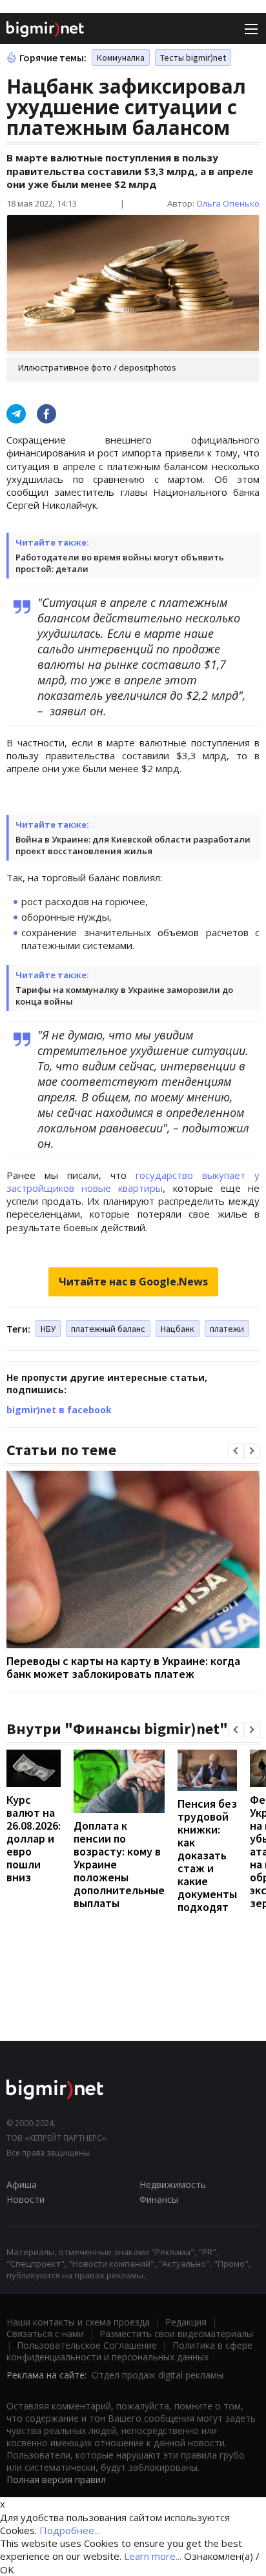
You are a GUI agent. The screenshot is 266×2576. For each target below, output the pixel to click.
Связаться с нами (45, 2334)
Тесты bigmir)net (193, 57)
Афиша (22, 2184)
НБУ (48, 1329)
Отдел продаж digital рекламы (158, 2375)
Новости (26, 2199)
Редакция (186, 2322)
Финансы (159, 2199)
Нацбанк (178, 1329)
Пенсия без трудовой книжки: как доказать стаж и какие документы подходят (207, 1855)
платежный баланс (108, 1329)
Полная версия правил (56, 2479)
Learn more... (153, 2556)
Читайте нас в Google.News (133, 1282)
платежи (227, 1329)
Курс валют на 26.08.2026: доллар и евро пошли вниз (34, 1838)
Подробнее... (70, 2530)
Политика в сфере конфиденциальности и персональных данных (129, 2351)
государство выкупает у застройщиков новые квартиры (133, 1181)
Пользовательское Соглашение (87, 2345)
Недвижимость (173, 2184)
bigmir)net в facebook (59, 1410)
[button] (236, 1451)
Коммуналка (121, 57)
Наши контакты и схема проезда (78, 2322)
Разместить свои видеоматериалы (176, 2334)
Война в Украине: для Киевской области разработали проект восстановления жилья (133, 845)
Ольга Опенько (228, 203)
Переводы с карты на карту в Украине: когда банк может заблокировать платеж (123, 1667)
